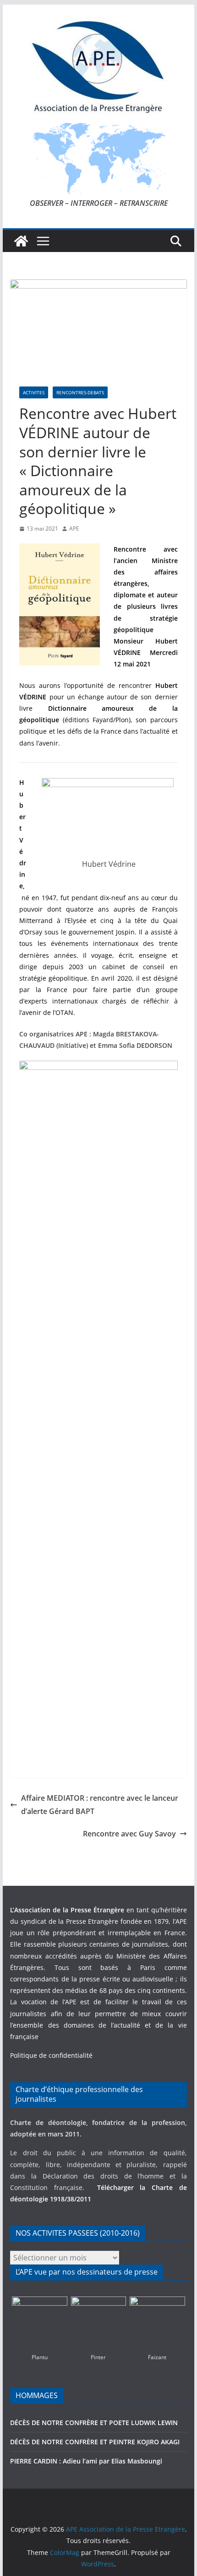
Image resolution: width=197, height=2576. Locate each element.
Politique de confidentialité (51, 2055)
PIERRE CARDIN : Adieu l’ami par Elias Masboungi (86, 2461)
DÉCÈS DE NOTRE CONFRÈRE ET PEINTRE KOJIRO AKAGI (96, 2442)
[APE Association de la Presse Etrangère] (21, 241)
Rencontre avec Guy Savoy (129, 1834)
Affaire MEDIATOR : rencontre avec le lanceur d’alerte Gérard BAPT (100, 1805)
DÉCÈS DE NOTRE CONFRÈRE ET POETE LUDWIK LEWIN (94, 2423)
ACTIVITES (34, 392)
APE (74, 529)
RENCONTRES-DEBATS (80, 392)
